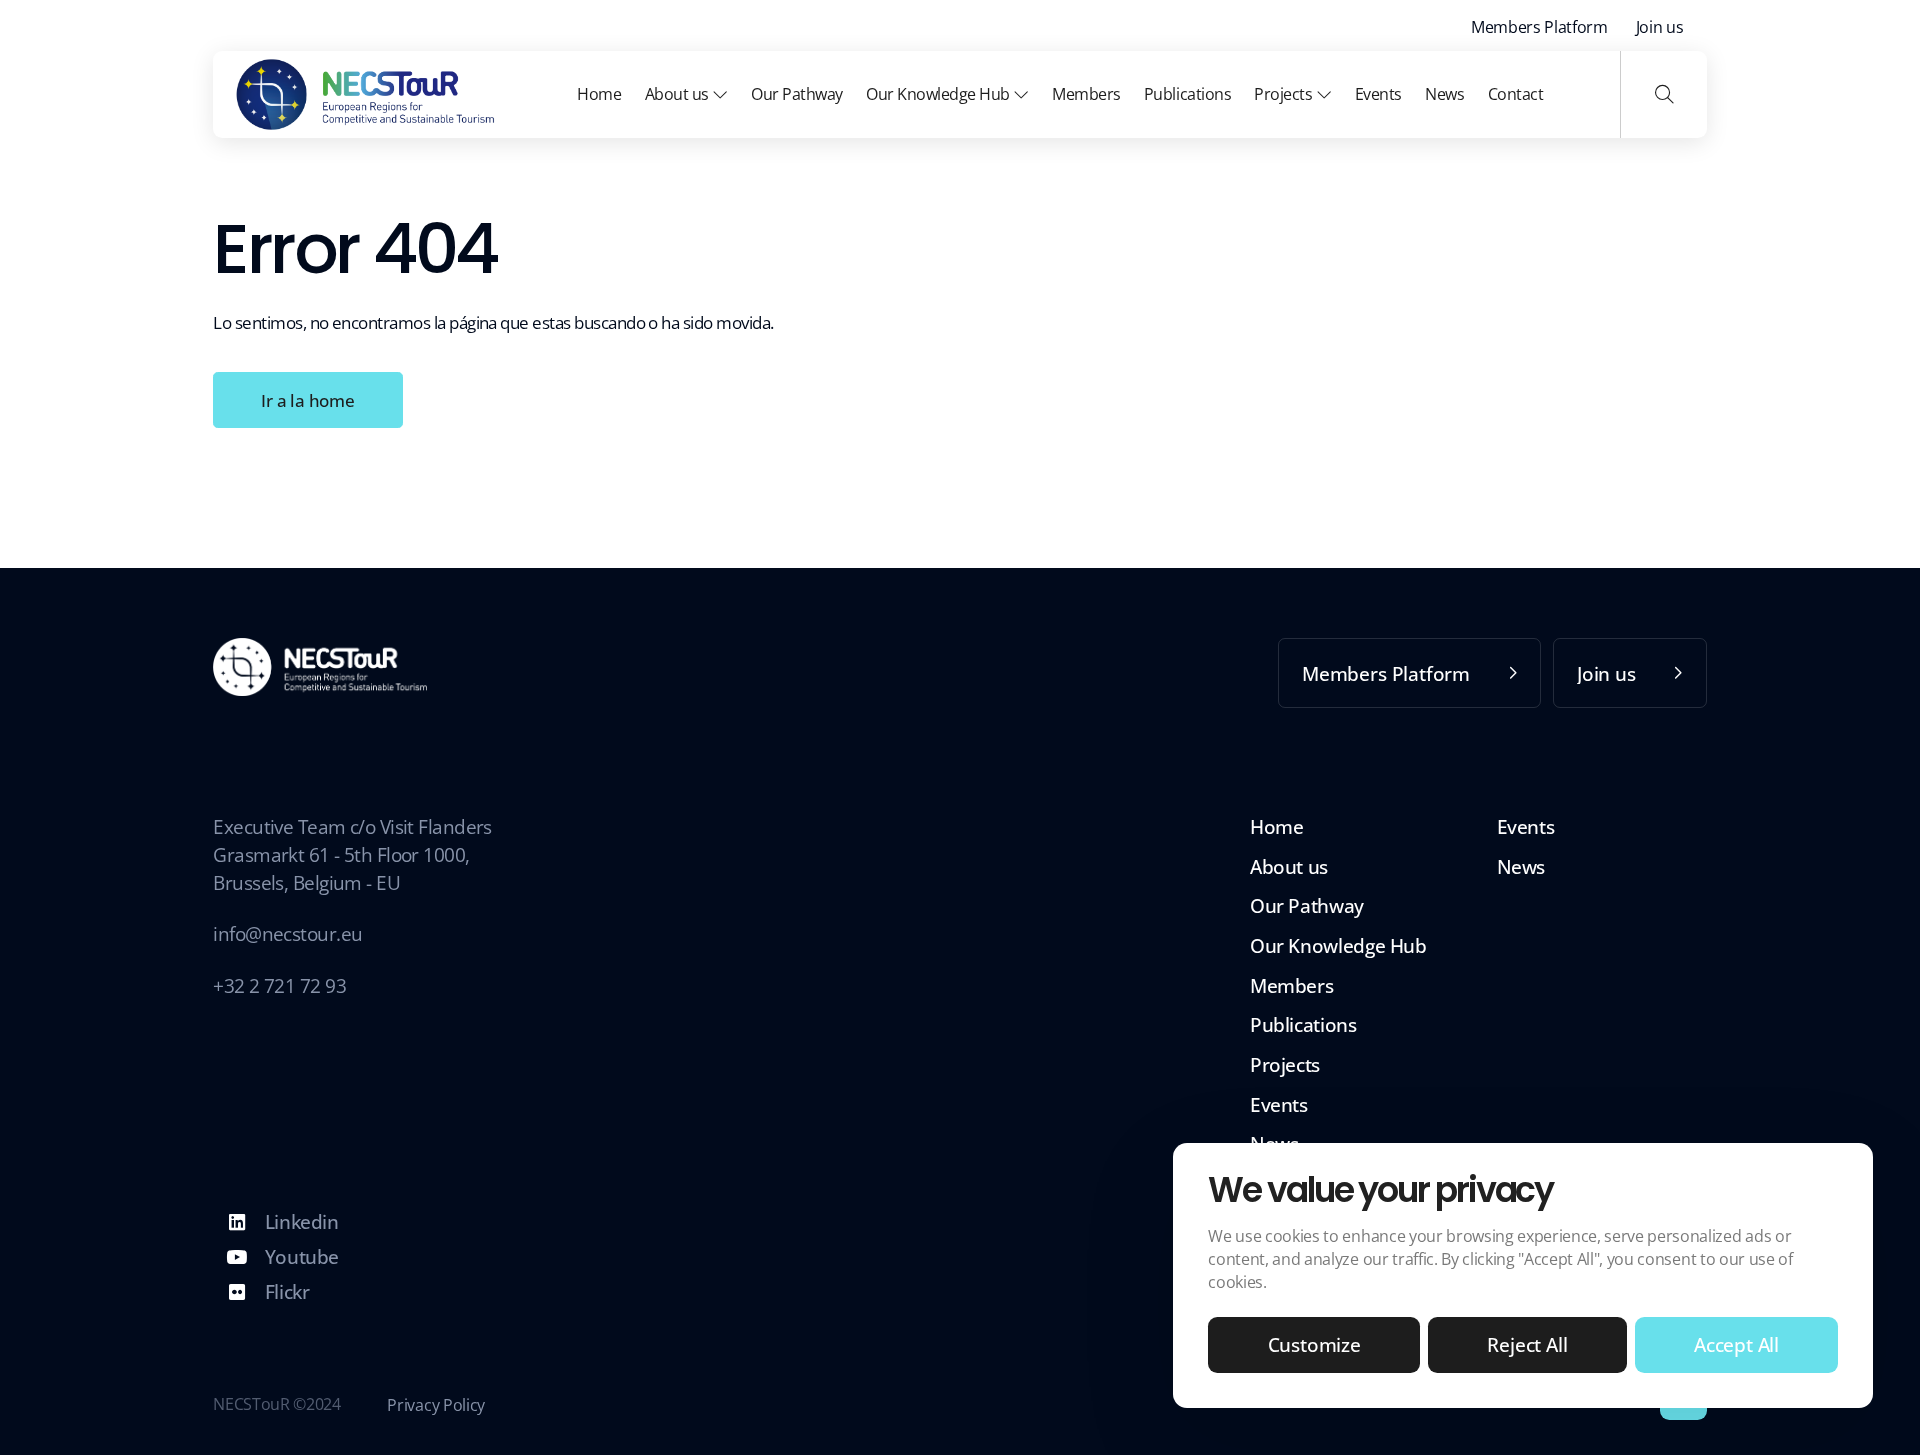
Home (599, 94)
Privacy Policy (435, 1405)
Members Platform (1539, 27)
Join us (1660, 27)
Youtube (299, 1256)
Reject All (1527, 1344)
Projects (1285, 94)
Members (1086, 94)
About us (679, 94)
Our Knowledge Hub (939, 94)
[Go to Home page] (366, 94)
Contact (1516, 94)
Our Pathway (797, 94)
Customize (1314, 1344)
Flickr (284, 1291)
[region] (1523, 1275)
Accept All (1736, 1344)
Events (1378, 94)
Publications (1187, 94)
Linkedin (299, 1221)
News (1444, 94)
